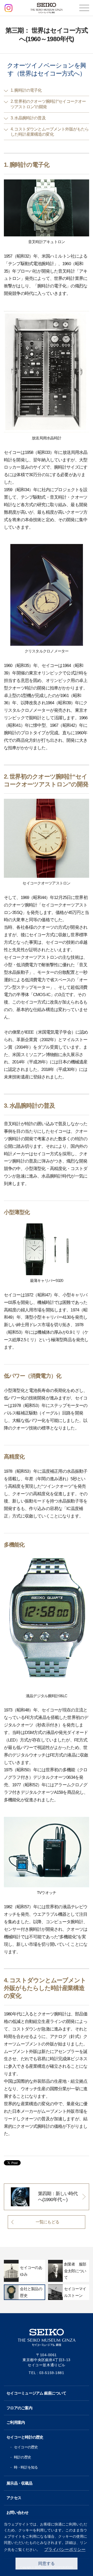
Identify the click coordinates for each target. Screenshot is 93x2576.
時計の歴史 (22, 2457)
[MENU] (84, 8)
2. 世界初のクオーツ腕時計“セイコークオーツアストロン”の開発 (48, 104)
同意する (47, 2563)
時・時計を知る (26, 2467)
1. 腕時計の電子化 (26, 90)
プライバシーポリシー (65, 2549)
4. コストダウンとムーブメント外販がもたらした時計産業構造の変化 (50, 132)
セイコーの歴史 (26, 2447)
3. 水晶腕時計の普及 (28, 118)
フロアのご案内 (19, 2408)
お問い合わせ (18, 2512)
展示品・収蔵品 (19, 2483)
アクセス (14, 2498)
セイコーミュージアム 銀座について (36, 2393)
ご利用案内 (16, 2422)
